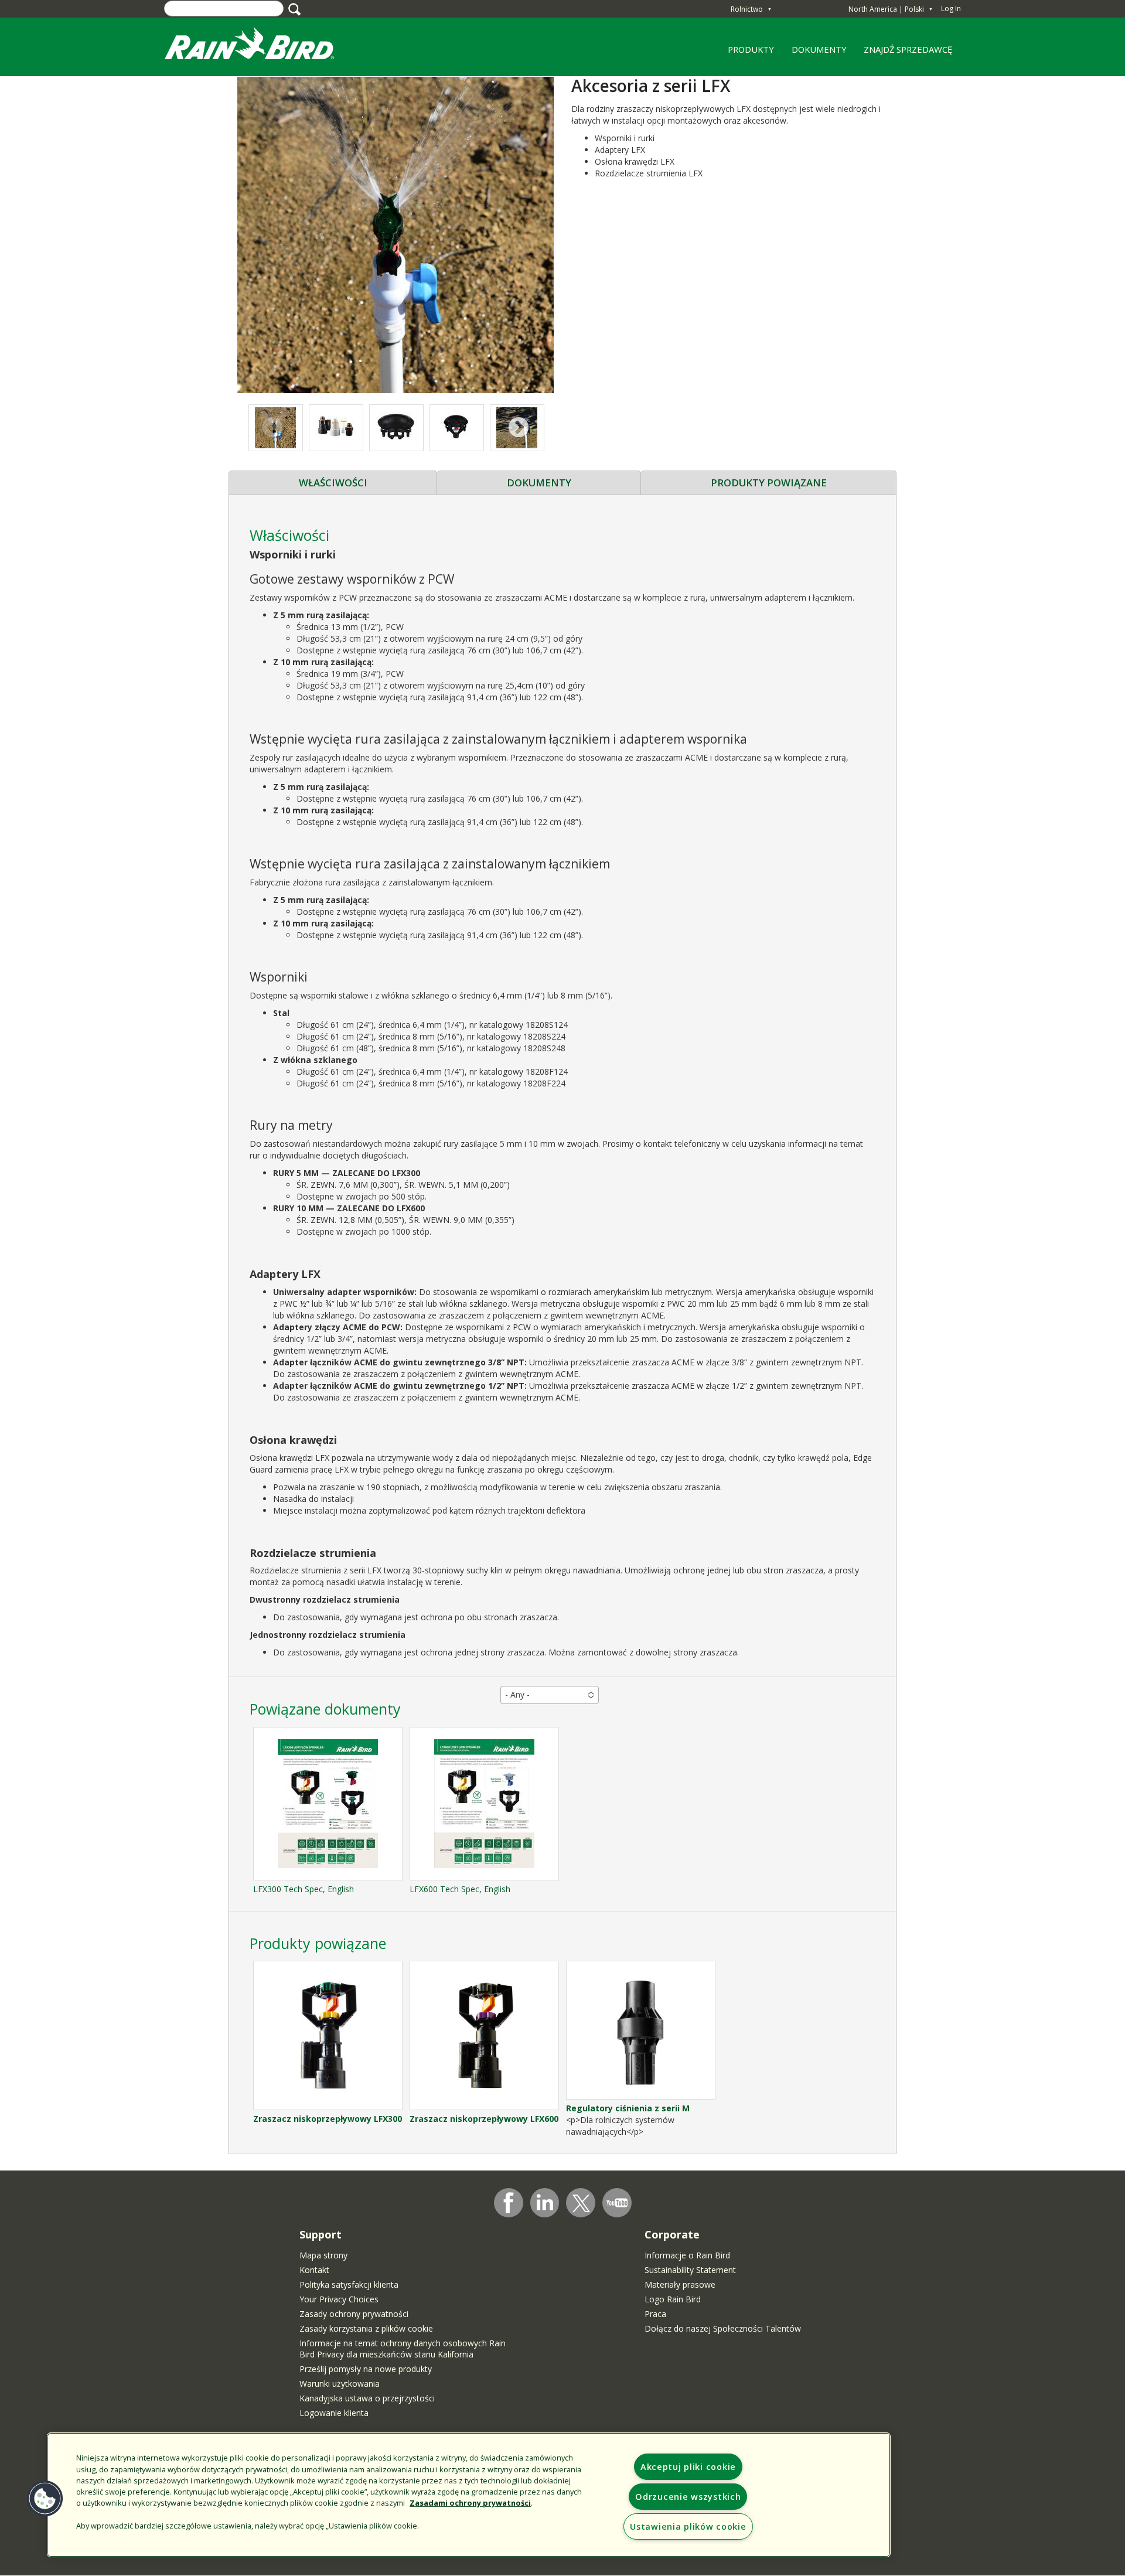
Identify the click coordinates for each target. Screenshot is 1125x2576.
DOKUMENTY (819, 49)
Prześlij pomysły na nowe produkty (366, 2369)
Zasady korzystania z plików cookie (366, 2328)
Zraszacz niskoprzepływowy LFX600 (484, 2119)
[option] (336, 428)
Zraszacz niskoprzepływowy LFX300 (328, 2119)
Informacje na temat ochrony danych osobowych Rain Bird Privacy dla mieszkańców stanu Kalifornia (403, 2349)
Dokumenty (539, 483)
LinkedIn (545, 2202)
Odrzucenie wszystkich (688, 2497)
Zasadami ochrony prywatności (470, 2503)
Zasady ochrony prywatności (354, 2314)
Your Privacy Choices (339, 2299)
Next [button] (519, 428)
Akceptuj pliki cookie (688, 2467)
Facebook (509, 2203)
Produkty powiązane (769, 483)
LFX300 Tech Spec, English (304, 1889)
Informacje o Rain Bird (687, 2255)
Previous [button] (273, 428)
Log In (951, 8)
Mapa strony (323, 2255)
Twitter (581, 2203)
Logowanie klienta (334, 2413)
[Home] (261, 46)
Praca (655, 2314)
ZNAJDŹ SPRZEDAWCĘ (908, 49)
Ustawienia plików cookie (688, 2526)
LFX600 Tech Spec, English (460, 1889)
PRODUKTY (747, 53)
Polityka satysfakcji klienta (349, 2284)
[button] (396, 234)
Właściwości (333, 483)
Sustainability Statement (690, 2270)
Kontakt (314, 2270)
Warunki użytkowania (340, 2384)
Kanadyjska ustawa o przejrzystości (367, 2398)
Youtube (617, 2203)
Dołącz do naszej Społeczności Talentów (723, 2328)
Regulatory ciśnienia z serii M (628, 2108)
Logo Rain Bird (673, 2299)
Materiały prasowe (680, 2284)
